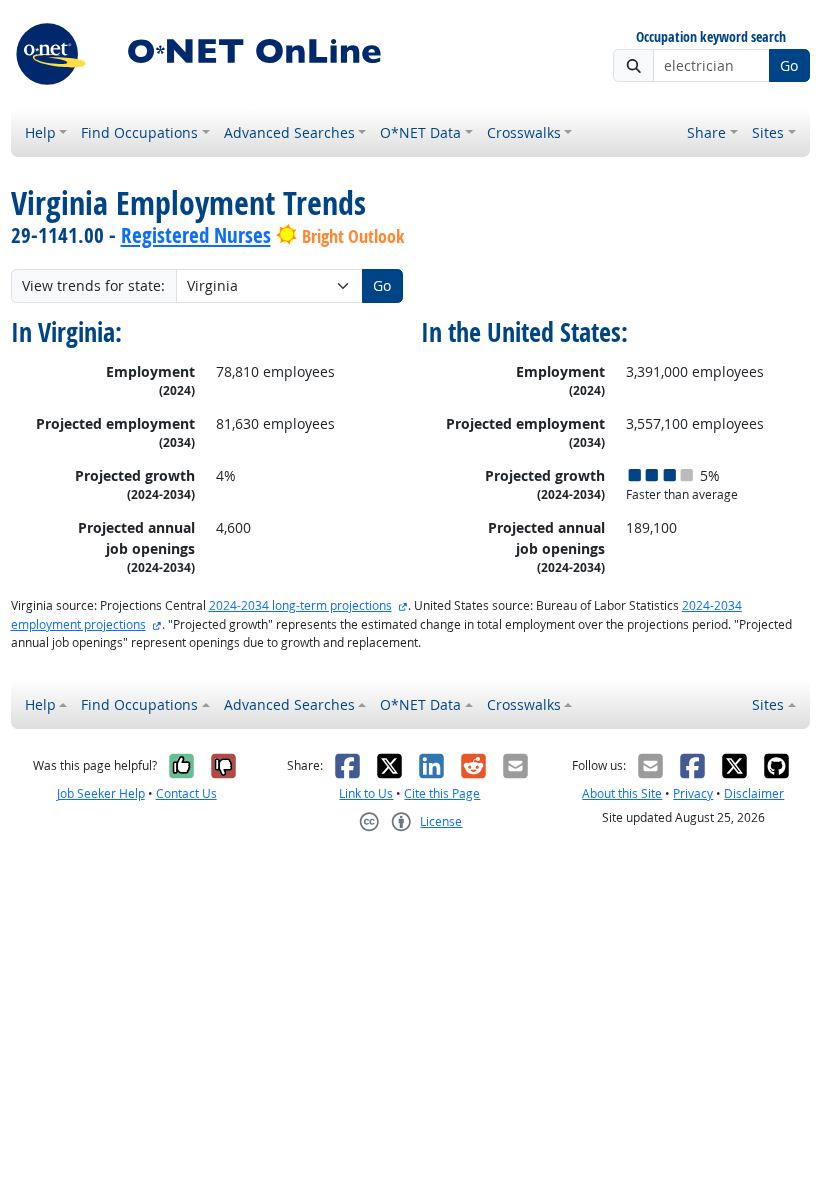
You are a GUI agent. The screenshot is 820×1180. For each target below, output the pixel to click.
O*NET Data (420, 132)
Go (789, 65)
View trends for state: (93, 285)
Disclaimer (754, 793)
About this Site (622, 793)
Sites (768, 132)
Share (706, 132)
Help (40, 132)
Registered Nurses (196, 235)
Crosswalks (524, 132)
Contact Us (186, 793)
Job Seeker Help (101, 793)
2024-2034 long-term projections (300, 605)
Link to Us (366, 793)
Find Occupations (139, 132)
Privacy (693, 793)
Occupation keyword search (711, 37)
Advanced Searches (289, 132)
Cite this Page (442, 793)
